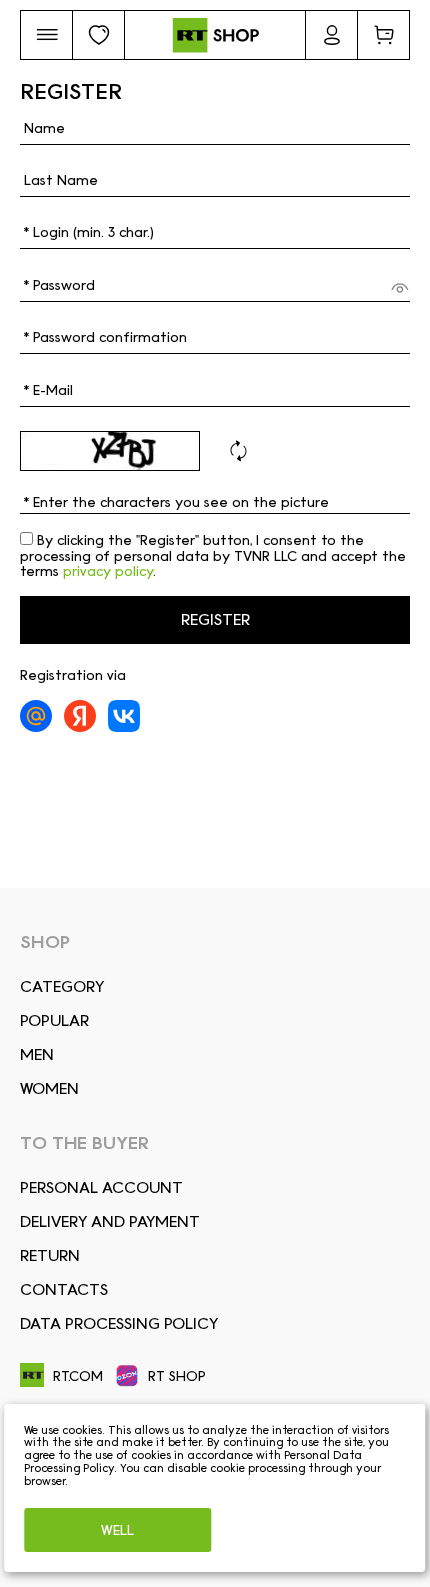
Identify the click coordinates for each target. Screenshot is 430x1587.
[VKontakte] (124, 716)
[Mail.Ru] (36, 716)
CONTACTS (64, 1289)
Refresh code (238, 451)
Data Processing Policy (119, 1323)
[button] (46, 35)
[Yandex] (80, 716)
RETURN (50, 1255)
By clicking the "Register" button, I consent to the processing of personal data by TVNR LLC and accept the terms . (213, 555)
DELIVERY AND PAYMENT (110, 1221)
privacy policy (108, 571)
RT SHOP (177, 1376)
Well (117, 1530)
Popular (54, 1020)
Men (37, 1054)
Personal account (101, 1187)
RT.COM (78, 1376)
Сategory (62, 986)
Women (49, 1088)
